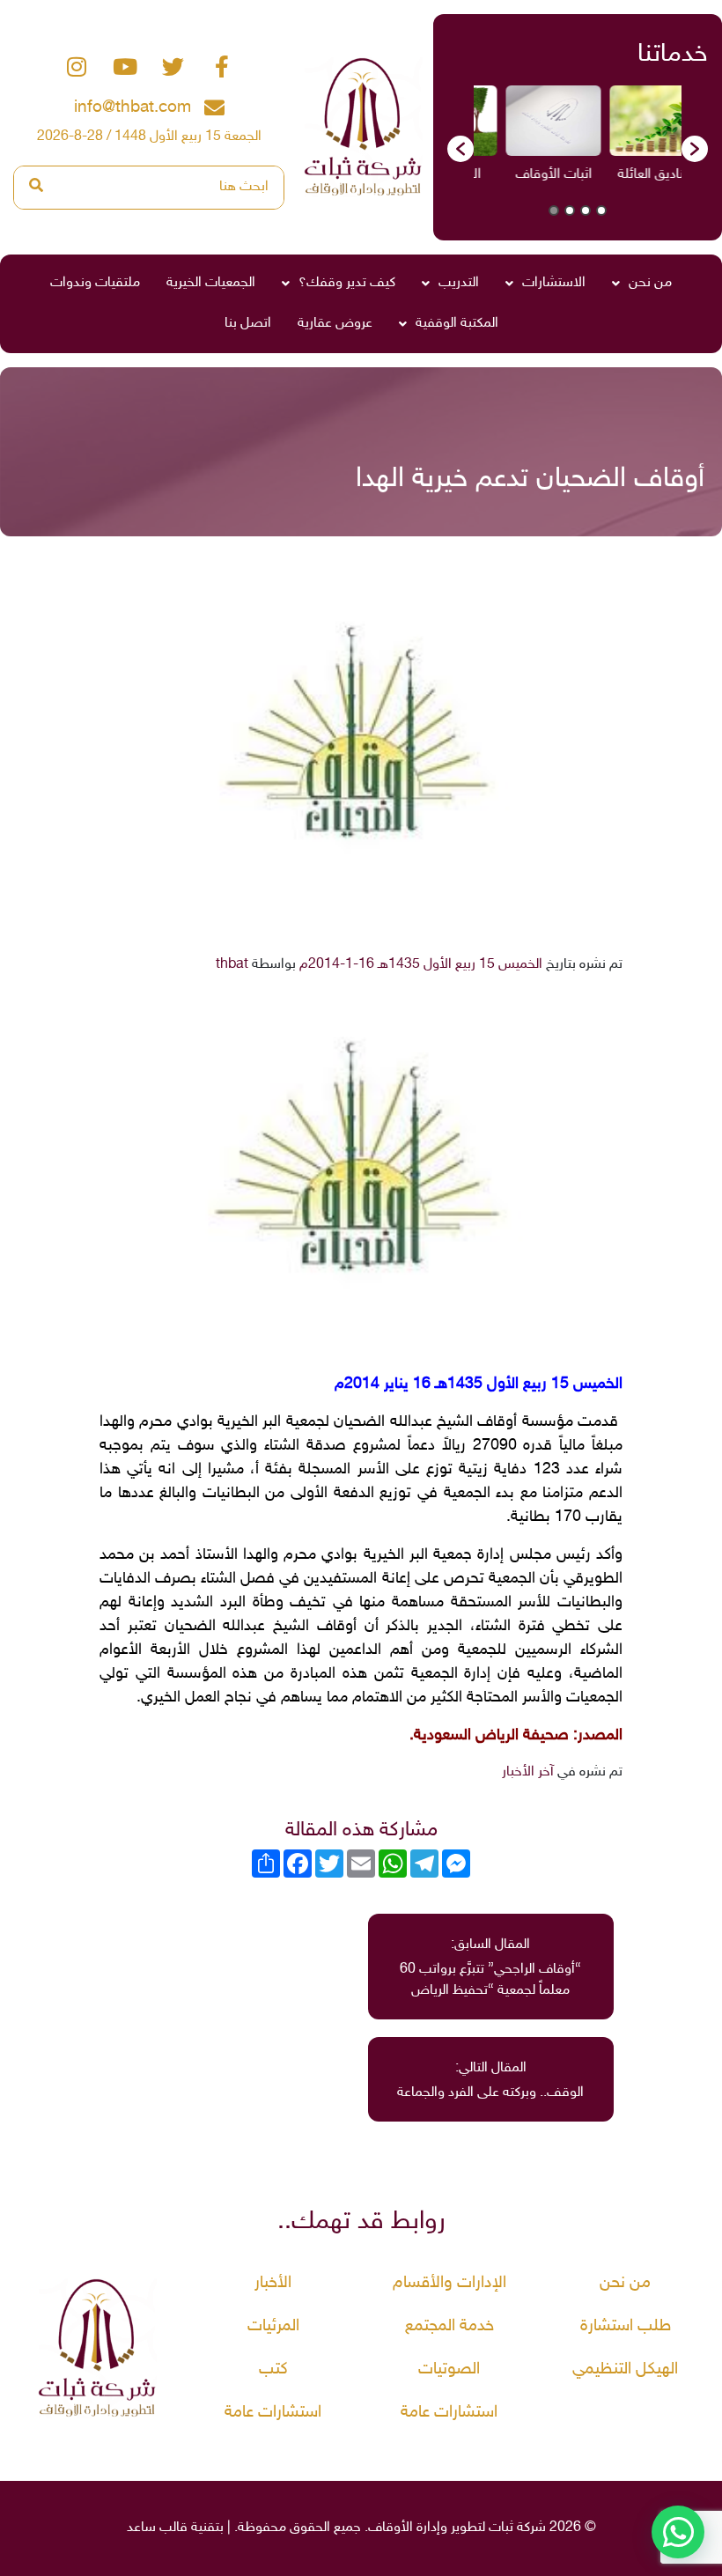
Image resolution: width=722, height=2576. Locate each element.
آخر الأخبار (528, 1772)
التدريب (459, 283)
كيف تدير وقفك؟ (347, 283)
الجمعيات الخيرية (211, 283)
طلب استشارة (626, 2326)
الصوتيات (449, 2369)
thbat (232, 965)
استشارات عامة (449, 2413)
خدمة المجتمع (449, 2326)
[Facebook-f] (222, 67)
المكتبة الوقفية (457, 324)
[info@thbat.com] (214, 108)
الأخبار (273, 2283)
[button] (460, 149)
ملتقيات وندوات (95, 283)
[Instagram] (77, 67)
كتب (273, 2369)
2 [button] (586, 210)
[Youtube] (125, 67)
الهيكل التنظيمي (625, 2369)
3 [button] (570, 210)
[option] (627, 140)
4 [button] (554, 210)
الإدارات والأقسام (449, 2283)
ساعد (141, 2528)
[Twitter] (173, 67)
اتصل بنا (248, 324)
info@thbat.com (133, 108)
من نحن (650, 283)
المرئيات (273, 2326)
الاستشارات (554, 283)
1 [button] (601, 210)
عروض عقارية (335, 324)
